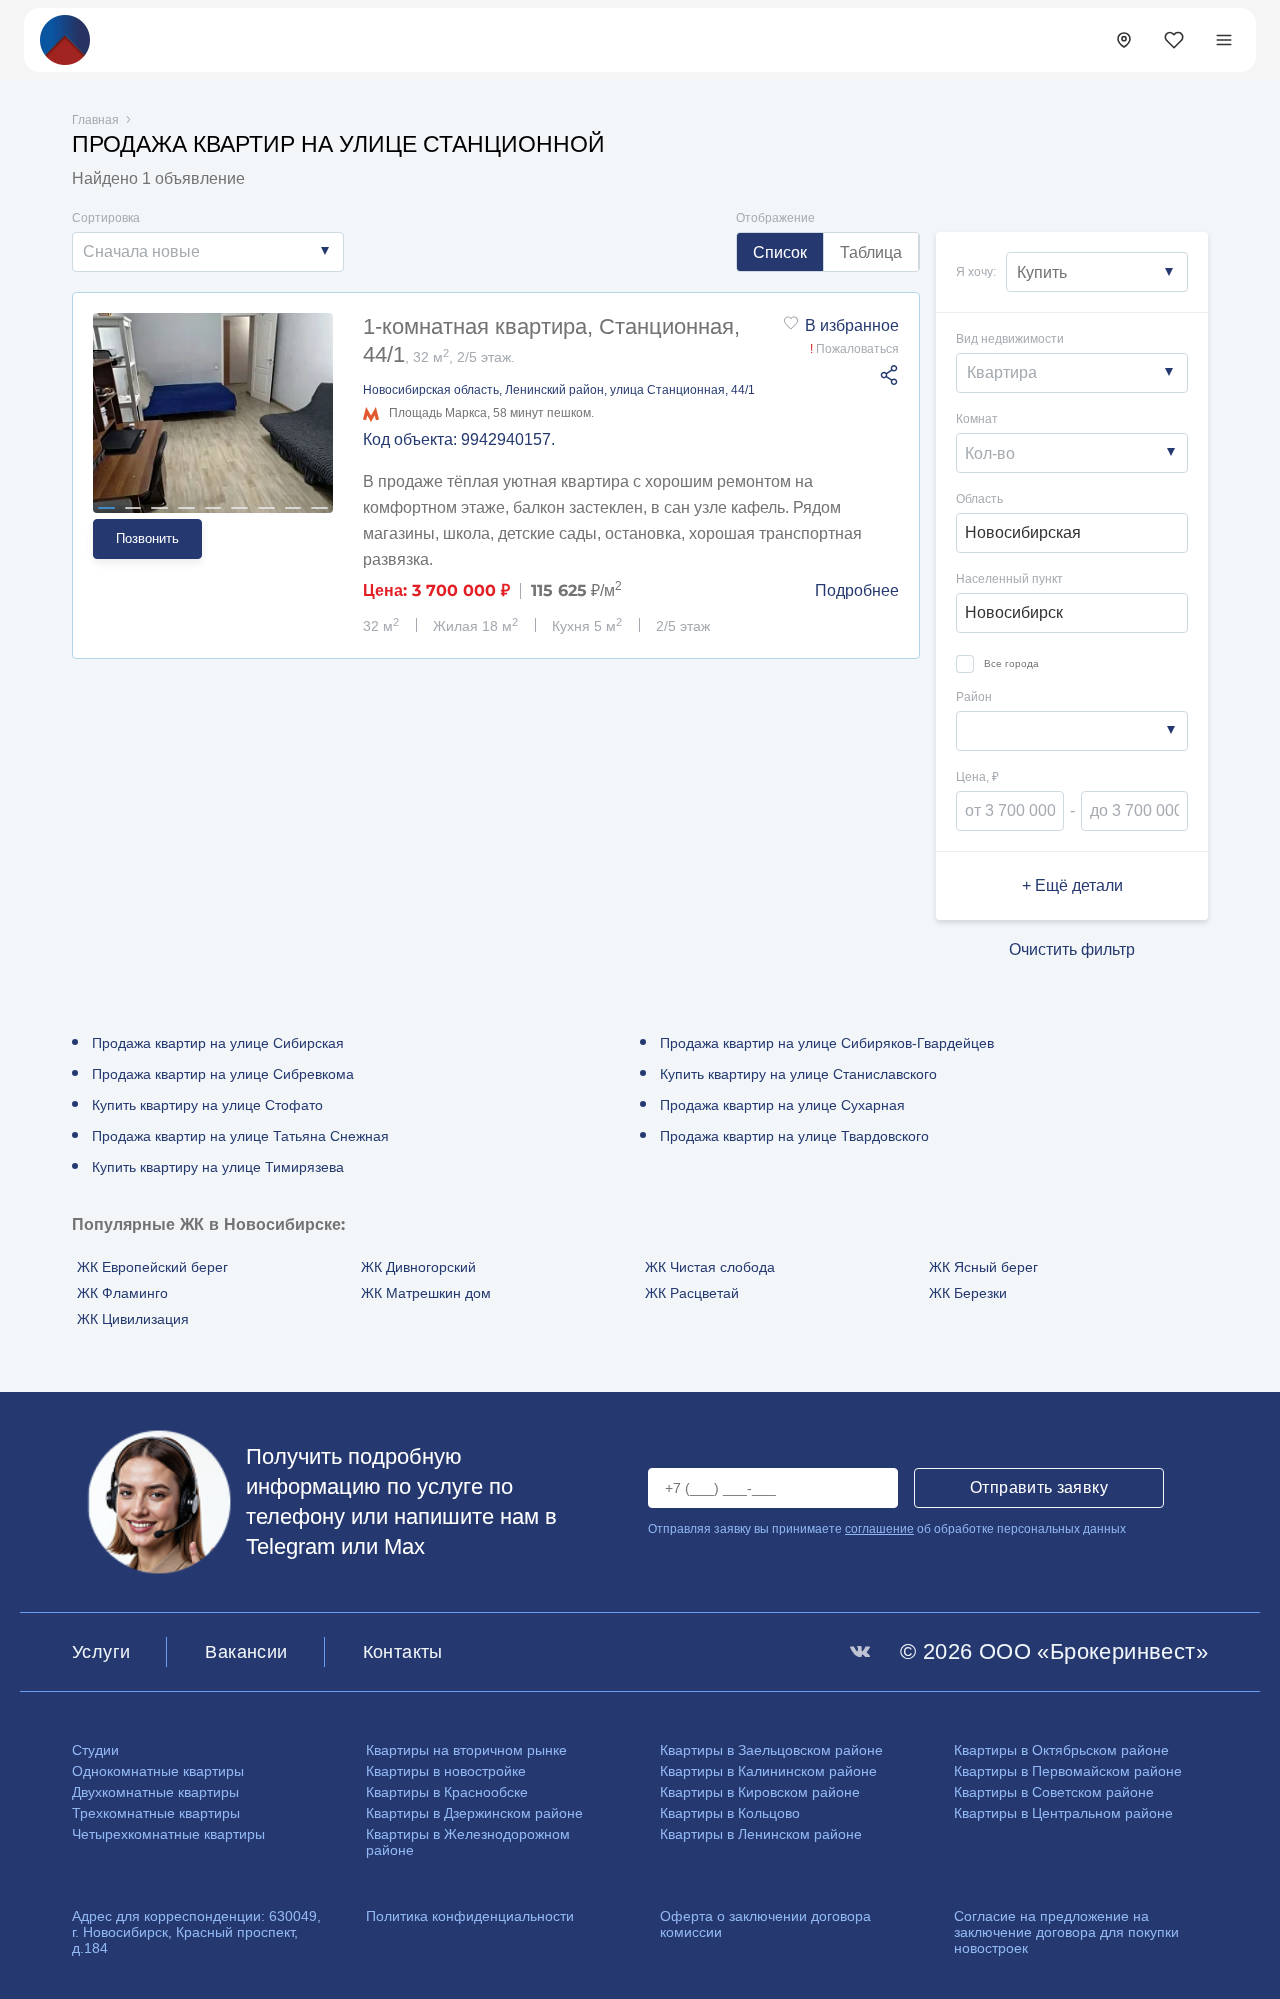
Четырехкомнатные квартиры (168, 1834)
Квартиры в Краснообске (447, 1792)
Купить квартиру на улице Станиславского (798, 1074)
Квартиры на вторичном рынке (466, 1750)
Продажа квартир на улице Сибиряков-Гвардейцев (827, 1043)
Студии (95, 1750)
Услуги (101, 1652)
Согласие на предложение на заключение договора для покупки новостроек (1066, 1932)
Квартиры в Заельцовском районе (771, 1750)
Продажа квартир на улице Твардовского (794, 1136)
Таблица (871, 252)
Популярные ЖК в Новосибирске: (208, 1224)
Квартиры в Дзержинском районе (474, 1813)
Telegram (290, 1546)
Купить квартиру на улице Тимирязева (218, 1167)
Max (404, 1546)
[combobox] (208, 252)
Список (780, 252)
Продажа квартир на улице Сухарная (782, 1105)
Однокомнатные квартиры (158, 1771)
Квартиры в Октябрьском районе (1061, 1750)
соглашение (879, 1529)
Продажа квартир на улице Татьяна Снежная (240, 1136)
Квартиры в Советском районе (1054, 1792)
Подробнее (857, 590)
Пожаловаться (854, 349)
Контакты (403, 1652)
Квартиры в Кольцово (730, 1813)
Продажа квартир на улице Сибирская (218, 1043)
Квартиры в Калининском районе (768, 1771)
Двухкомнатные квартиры (155, 1792)
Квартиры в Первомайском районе (1068, 1771)
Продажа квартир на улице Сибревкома (223, 1074)
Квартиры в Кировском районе (760, 1792)
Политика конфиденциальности (470, 1916)
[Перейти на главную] (65, 38)
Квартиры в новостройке (446, 1771)
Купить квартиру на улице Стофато (207, 1105)
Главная (95, 120)
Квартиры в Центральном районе (1063, 1813)
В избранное (852, 325)
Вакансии (246, 1652)
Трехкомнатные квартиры (156, 1813)
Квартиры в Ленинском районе (761, 1834)
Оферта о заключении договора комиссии (765, 1924)
